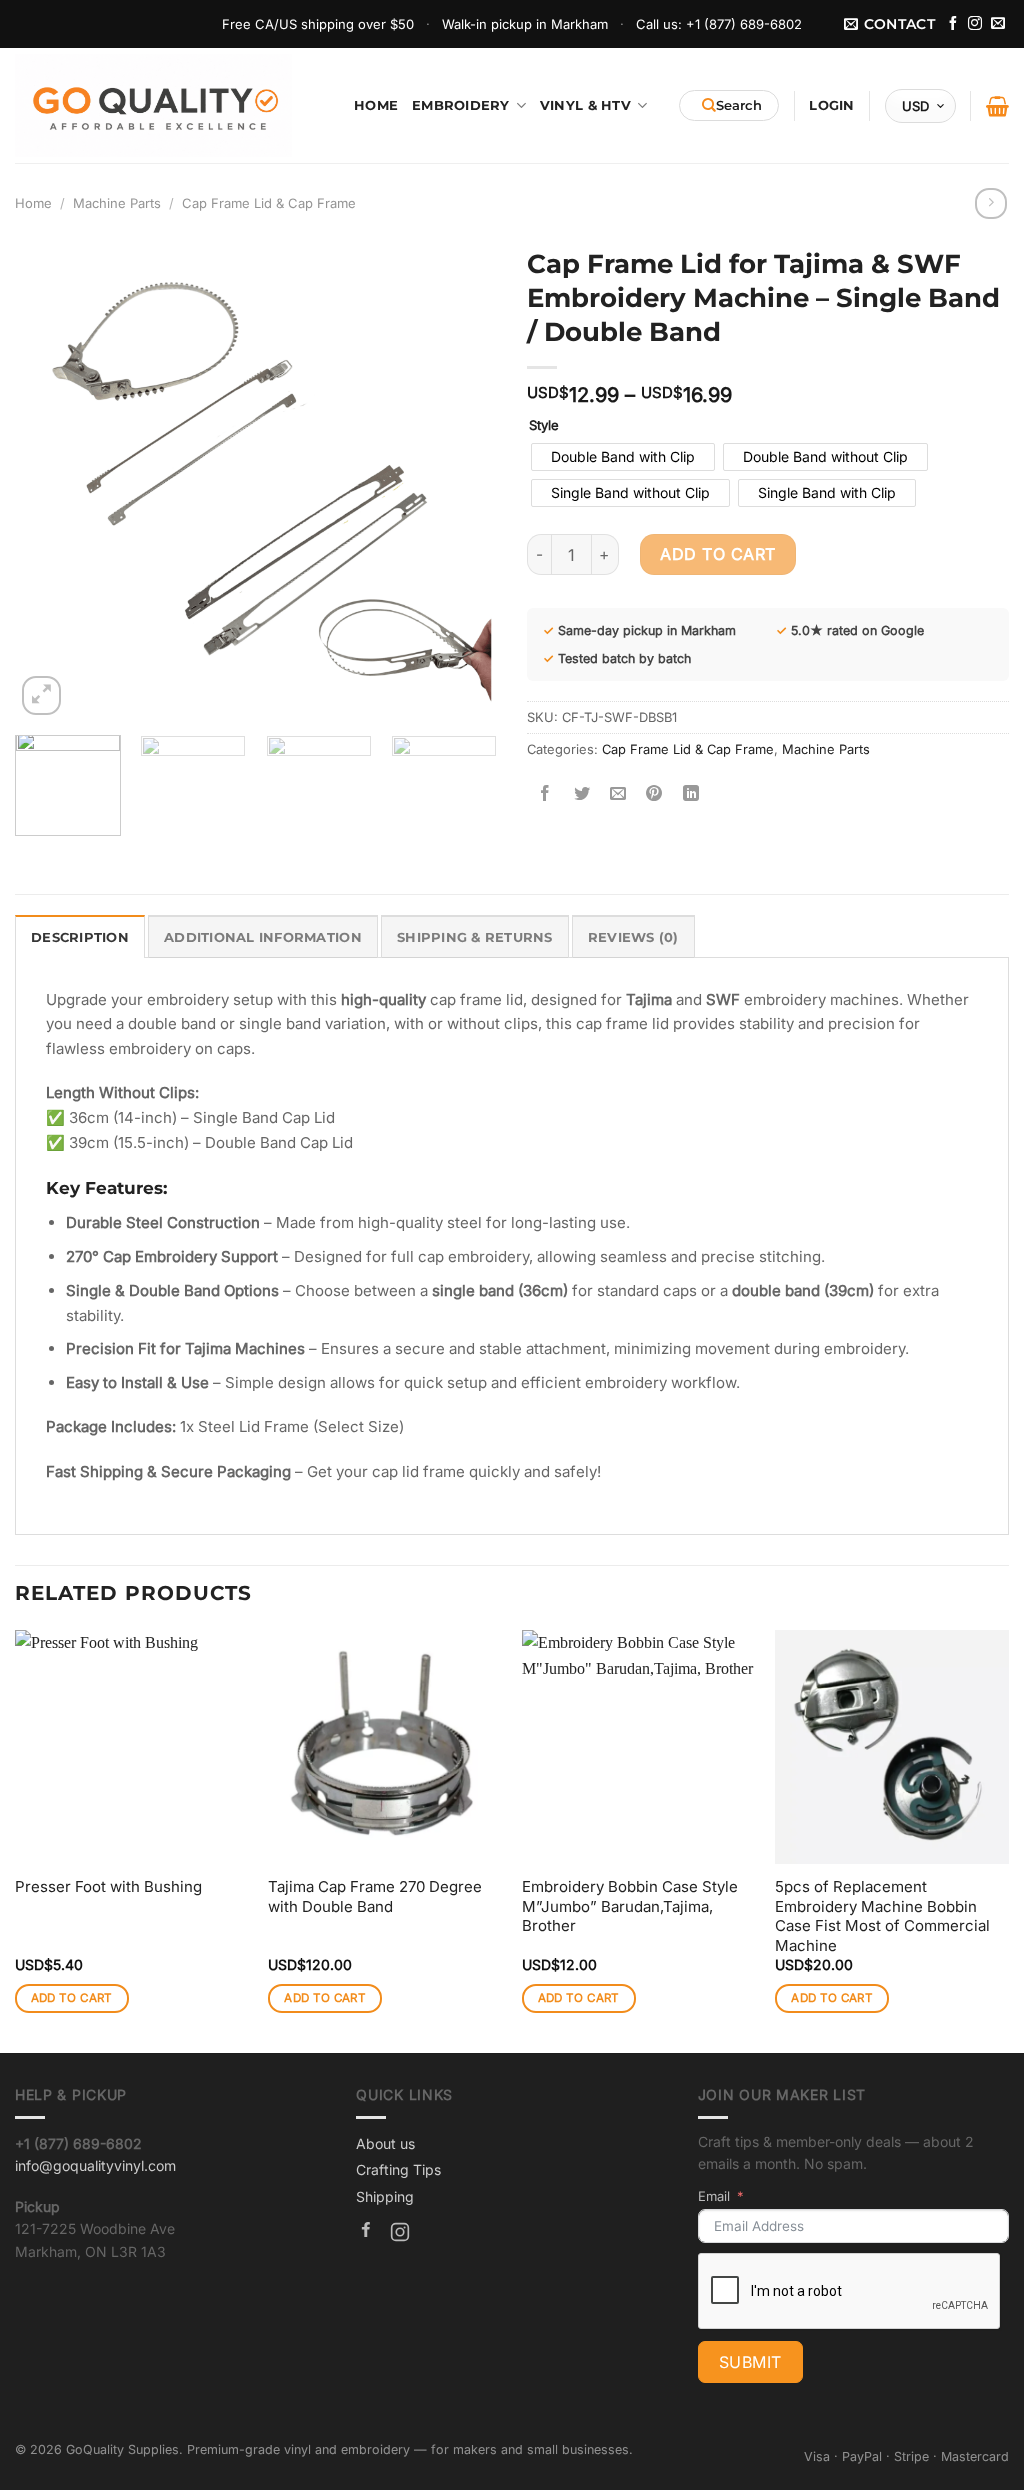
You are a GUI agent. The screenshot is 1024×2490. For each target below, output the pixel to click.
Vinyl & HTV (585, 105)
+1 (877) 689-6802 (744, 24)
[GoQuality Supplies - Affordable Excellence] (153, 105)
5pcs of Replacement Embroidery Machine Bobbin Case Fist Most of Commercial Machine (882, 1916)
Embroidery (461, 105)
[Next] (462, 479)
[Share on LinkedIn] (691, 793)
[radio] (623, 457)
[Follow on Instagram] (975, 24)
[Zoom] (41, 695)
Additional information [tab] (263, 937)
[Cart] (997, 106)
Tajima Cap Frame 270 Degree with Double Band (375, 1896)
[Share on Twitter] (581, 793)
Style (544, 426)
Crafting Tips (398, 2169)
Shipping (385, 2196)
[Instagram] (400, 2235)
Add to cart (717, 554)
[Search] (729, 105)
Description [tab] (80, 937)
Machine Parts (117, 203)
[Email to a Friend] (618, 793)
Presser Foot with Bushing (108, 1886)
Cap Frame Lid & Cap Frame (269, 203)
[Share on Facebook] (545, 793)
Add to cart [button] (72, 1998)
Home (376, 105)
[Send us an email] (998, 24)
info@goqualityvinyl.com (95, 2165)
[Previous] (50, 479)
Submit (750, 2362)
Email (714, 2196)
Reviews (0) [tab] (633, 937)
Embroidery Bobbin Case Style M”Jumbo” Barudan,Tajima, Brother (630, 1906)
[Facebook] (366, 2235)
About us (385, 2143)
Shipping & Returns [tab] (475, 937)
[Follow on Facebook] (953, 24)
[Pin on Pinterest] (654, 793)
